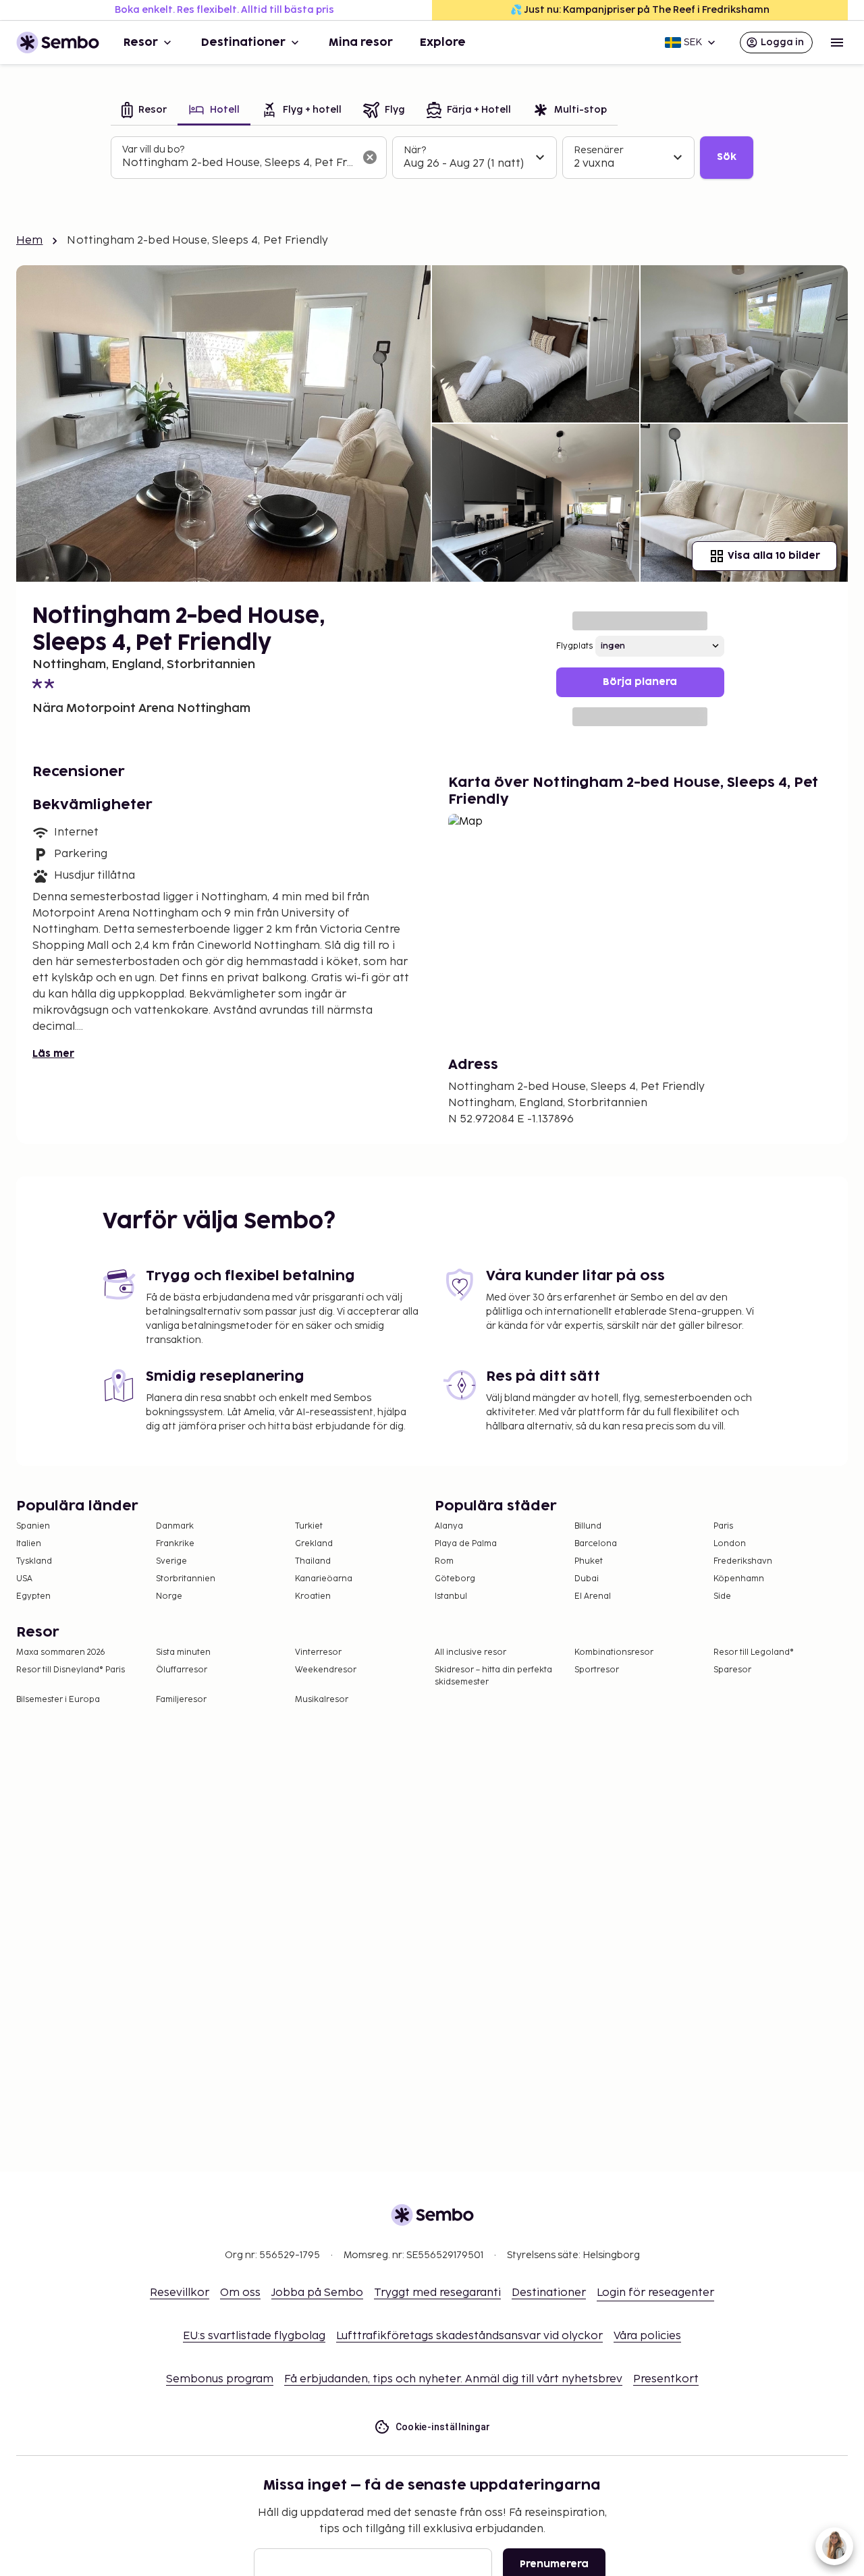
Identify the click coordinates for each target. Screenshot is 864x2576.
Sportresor (597, 1670)
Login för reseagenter (655, 2293)
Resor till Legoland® (754, 1652)
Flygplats (574, 646)
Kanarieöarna (324, 1579)
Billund (588, 1526)
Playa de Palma (466, 1544)
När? (415, 150)
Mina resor (361, 43)
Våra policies (647, 2336)
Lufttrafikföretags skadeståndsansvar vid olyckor (469, 2336)
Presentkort (666, 2379)
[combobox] (238, 163)
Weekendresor (326, 1670)
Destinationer (243, 43)
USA (24, 1579)
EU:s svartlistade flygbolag (254, 2336)
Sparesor (732, 1670)
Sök (727, 157)
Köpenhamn (739, 1579)
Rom (444, 1561)
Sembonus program (220, 2379)
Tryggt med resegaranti (437, 2293)
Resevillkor (180, 2293)
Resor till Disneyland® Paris (71, 1670)
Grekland (314, 1544)
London (730, 1544)
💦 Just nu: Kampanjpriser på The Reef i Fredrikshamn (640, 10)
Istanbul (451, 1596)
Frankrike (175, 1544)
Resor (141, 43)
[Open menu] (837, 43)
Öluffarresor (182, 1670)
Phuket (589, 1561)
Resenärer (599, 150)
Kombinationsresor (614, 1652)
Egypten (33, 1596)
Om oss (240, 2293)
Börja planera (640, 682)
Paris (723, 1526)
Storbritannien (186, 1579)
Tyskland (34, 1561)
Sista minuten (183, 1652)
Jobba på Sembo (317, 2293)
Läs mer (53, 1054)
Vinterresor (318, 1652)
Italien (29, 1544)
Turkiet (309, 1526)
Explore (443, 43)
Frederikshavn (743, 1561)
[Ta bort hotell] (370, 157)
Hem (29, 241)
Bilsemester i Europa (58, 1700)
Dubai (587, 1579)
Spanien (33, 1526)
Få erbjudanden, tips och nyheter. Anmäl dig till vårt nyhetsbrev (453, 2379)
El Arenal (593, 1596)
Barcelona (596, 1544)
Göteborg (455, 1579)
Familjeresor (181, 1700)
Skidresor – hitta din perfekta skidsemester (493, 1676)
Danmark (175, 1526)
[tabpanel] (432, 158)
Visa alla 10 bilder (774, 556)
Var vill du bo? (153, 149)
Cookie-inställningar (443, 2427)
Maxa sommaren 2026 (61, 1652)
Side (722, 1596)
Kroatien (313, 1596)
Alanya (449, 1526)
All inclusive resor (470, 1652)
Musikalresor (322, 1700)
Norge (169, 1596)
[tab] (144, 111)
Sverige (171, 1561)
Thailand (313, 1561)
